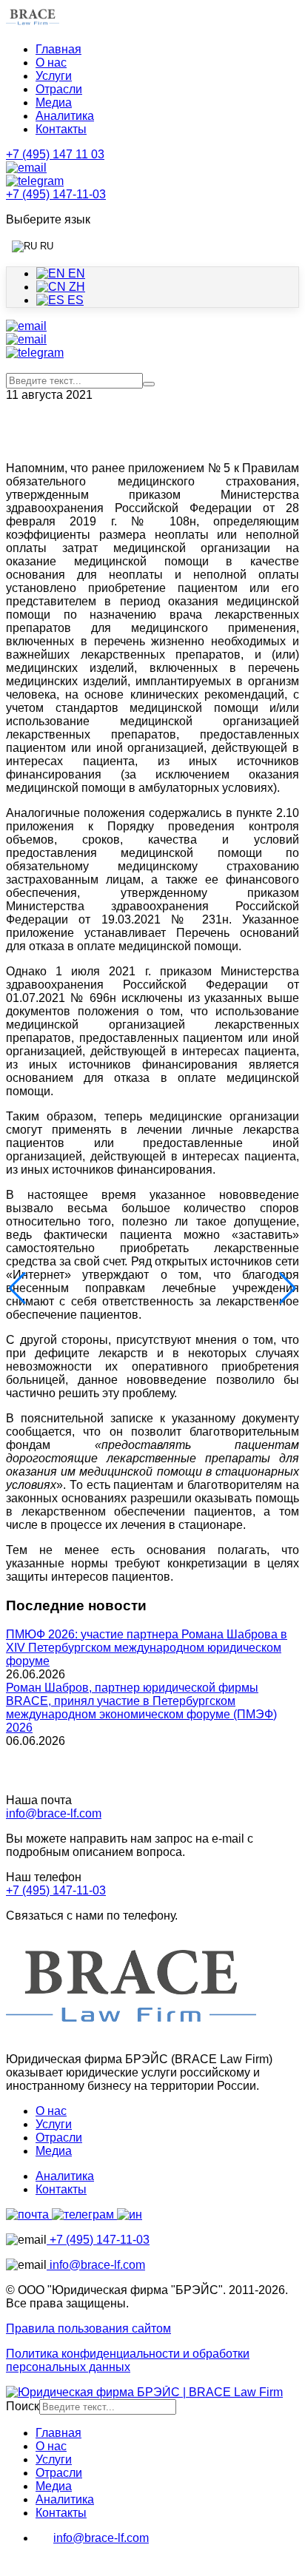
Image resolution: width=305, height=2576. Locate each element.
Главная (58, 49)
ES (74, 300)
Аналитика (65, 116)
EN (75, 273)
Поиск (23, 2406)
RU (45, 246)
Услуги (54, 76)
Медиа (54, 102)
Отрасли (59, 89)
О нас (51, 63)
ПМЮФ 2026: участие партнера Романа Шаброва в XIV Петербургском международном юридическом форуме (147, 1648)
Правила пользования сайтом (88, 2328)
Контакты (61, 129)
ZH (76, 287)
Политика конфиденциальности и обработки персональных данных (128, 2360)
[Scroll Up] (13, 2563)
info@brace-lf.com (54, 1813)
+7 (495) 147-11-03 (56, 1890)
